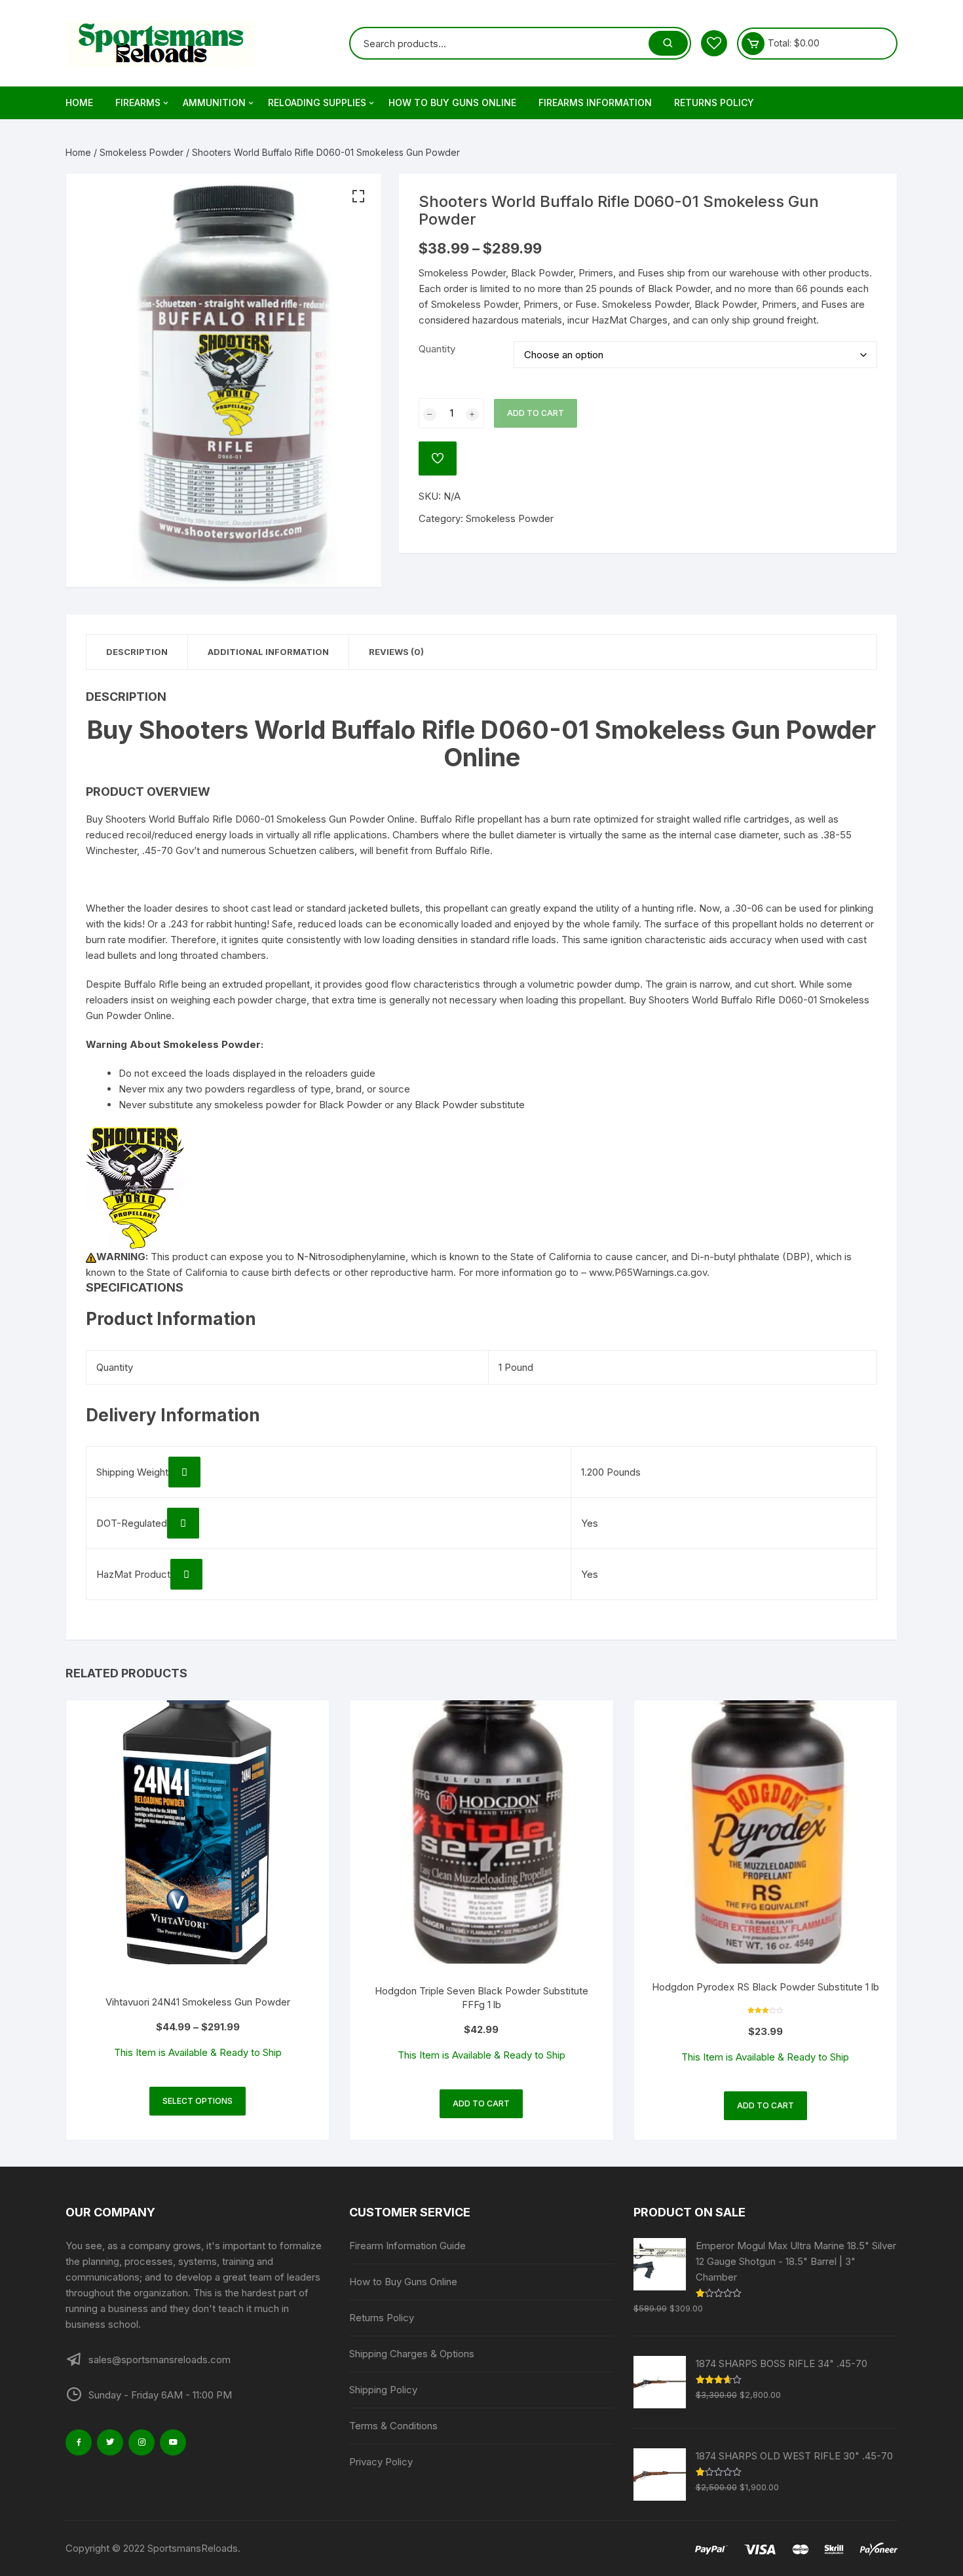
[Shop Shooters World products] (135, 1187)
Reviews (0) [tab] (396, 652)
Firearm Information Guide (407, 2246)
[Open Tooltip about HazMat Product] (186, 1574)
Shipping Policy (383, 2390)
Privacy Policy (381, 2462)
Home (79, 103)
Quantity (437, 349)
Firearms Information (595, 103)
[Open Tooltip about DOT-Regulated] (183, 1523)
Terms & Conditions (393, 2426)
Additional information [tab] (268, 652)
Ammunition (214, 103)
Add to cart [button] (481, 2103)
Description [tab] (137, 652)
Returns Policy (714, 103)
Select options (198, 2101)
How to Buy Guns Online (452, 103)
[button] (358, 196)
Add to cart (536, 413)
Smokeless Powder (142, 152)
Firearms (138, 103)
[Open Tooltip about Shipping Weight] (184, 1472)
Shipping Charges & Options (412, 2354)
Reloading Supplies (317, 103)
